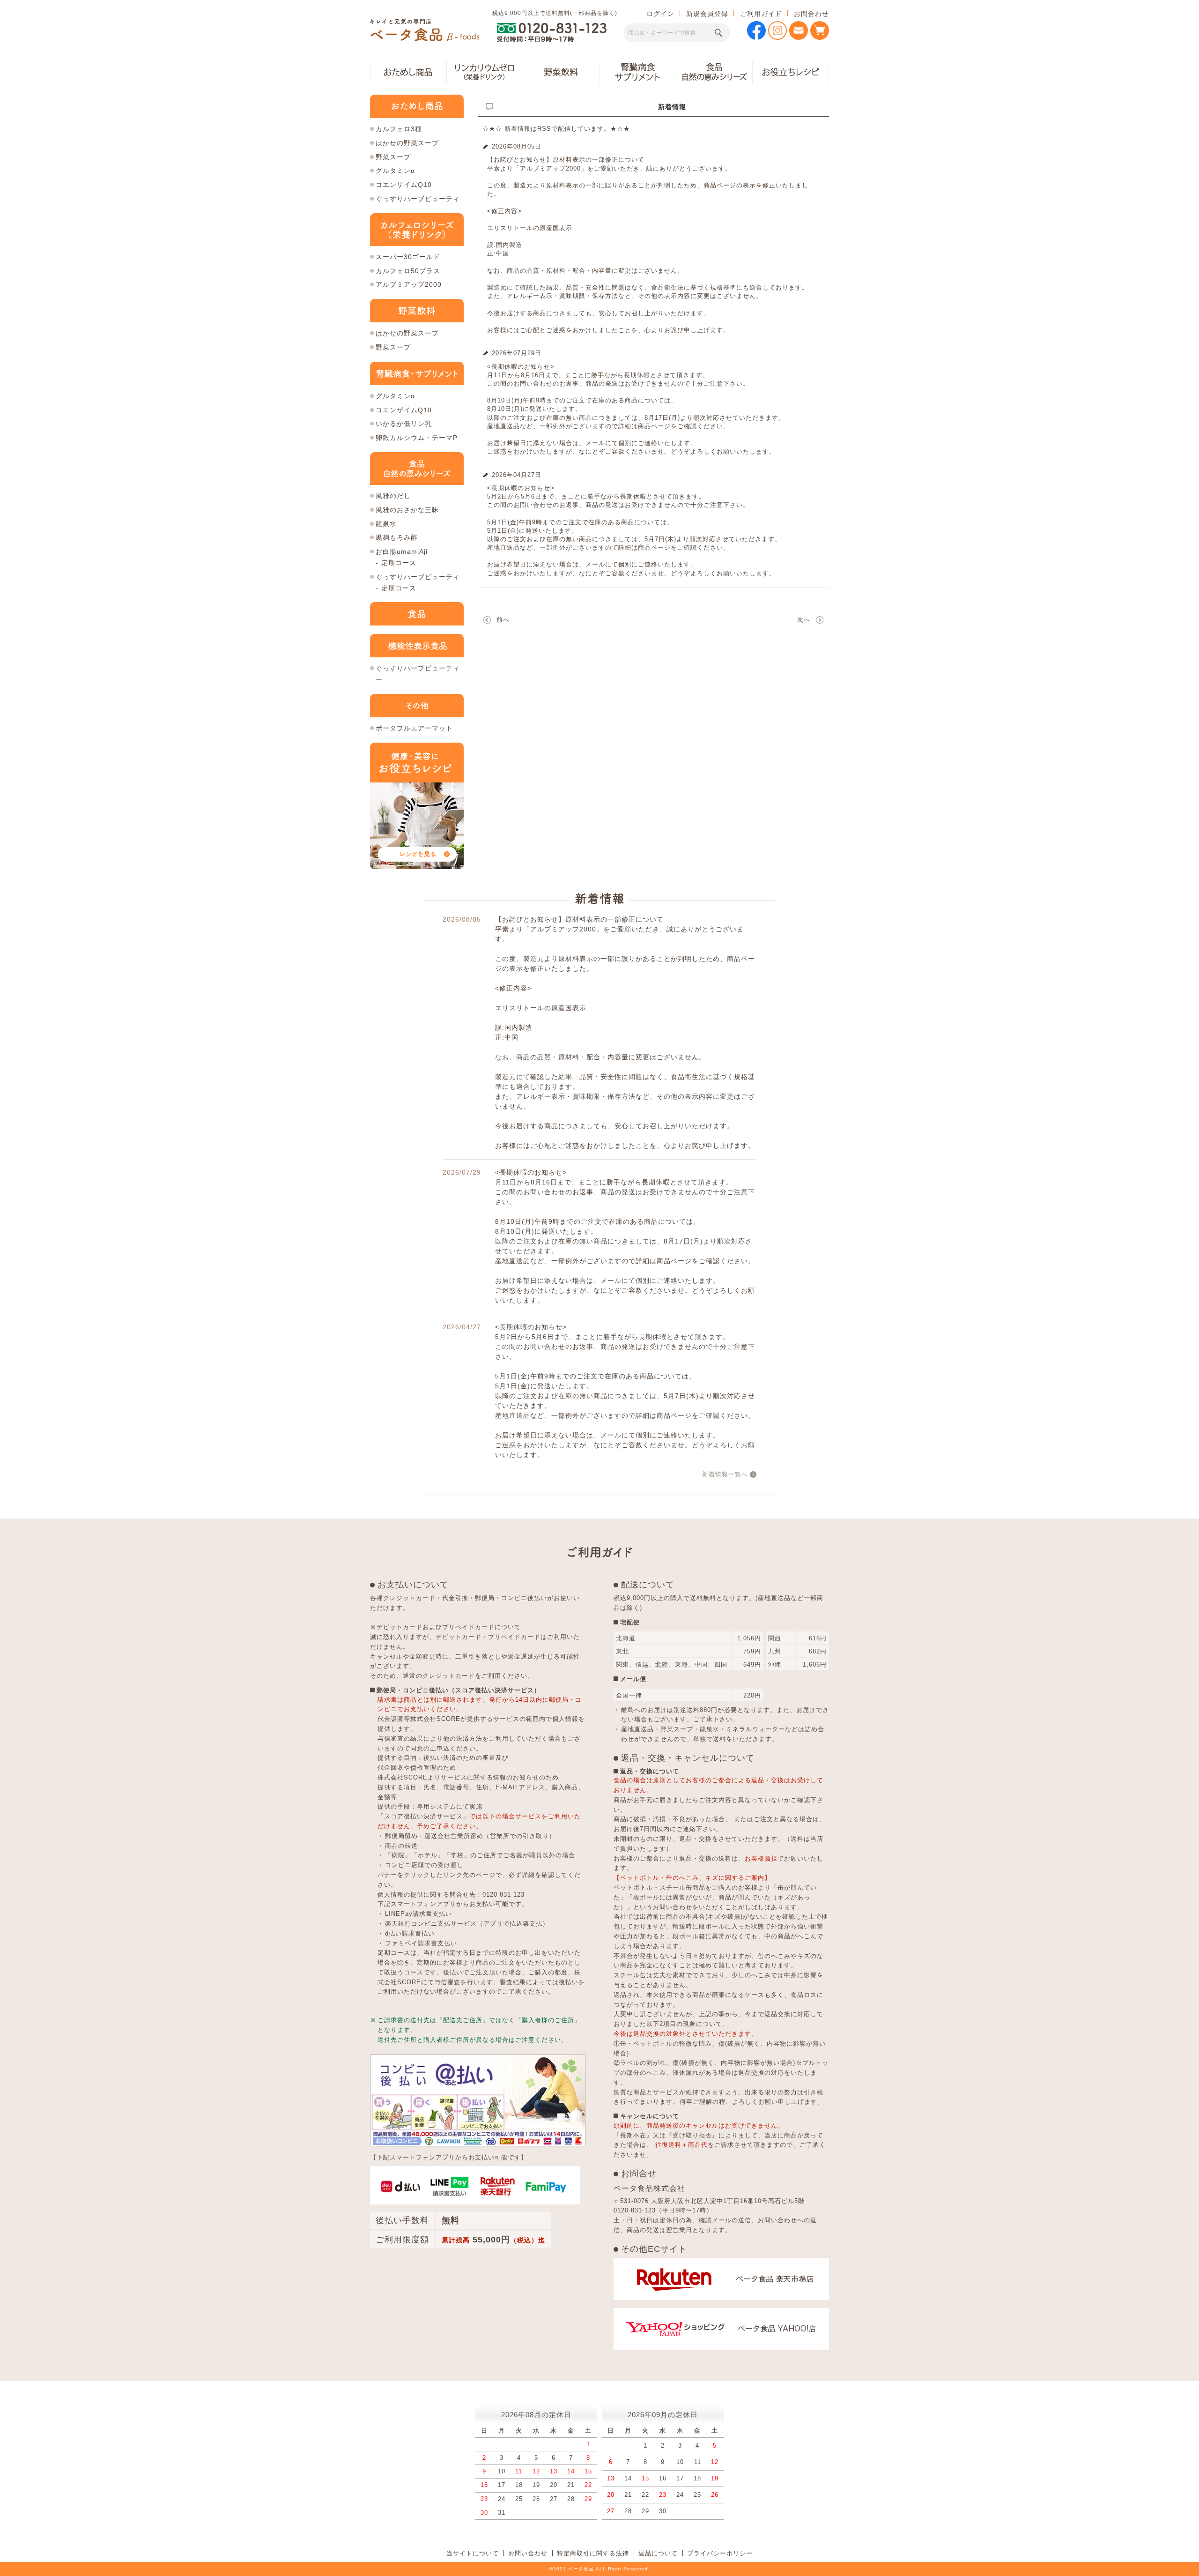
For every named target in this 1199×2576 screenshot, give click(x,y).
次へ (804, 620)
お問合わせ (811, 14)
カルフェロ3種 (399, 129)
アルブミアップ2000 (409, 284)
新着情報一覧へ (725, 1474)
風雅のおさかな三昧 (407, 510)
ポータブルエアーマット (414, 728)
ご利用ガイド (761, 14)
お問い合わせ (528, 2553)
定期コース (399, 563)
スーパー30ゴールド (408, 257)
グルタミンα (395, 171)
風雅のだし (393, 496)
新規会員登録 (707, 14)
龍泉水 (386, 524)
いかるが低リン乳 (404, 424)
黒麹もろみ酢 (397, 537)
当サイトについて (473, 2553)
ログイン (660, 14)
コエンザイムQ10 (404, 185)
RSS (544, 129)
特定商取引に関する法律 (593, 2553)
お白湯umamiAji (402, 551)
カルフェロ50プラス (408, 271)
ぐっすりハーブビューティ (418, 199)
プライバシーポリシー (720, 2553)
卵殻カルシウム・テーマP (417, 438)
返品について (658, 2553)
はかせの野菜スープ (407, 143)
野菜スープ (393, 157)
